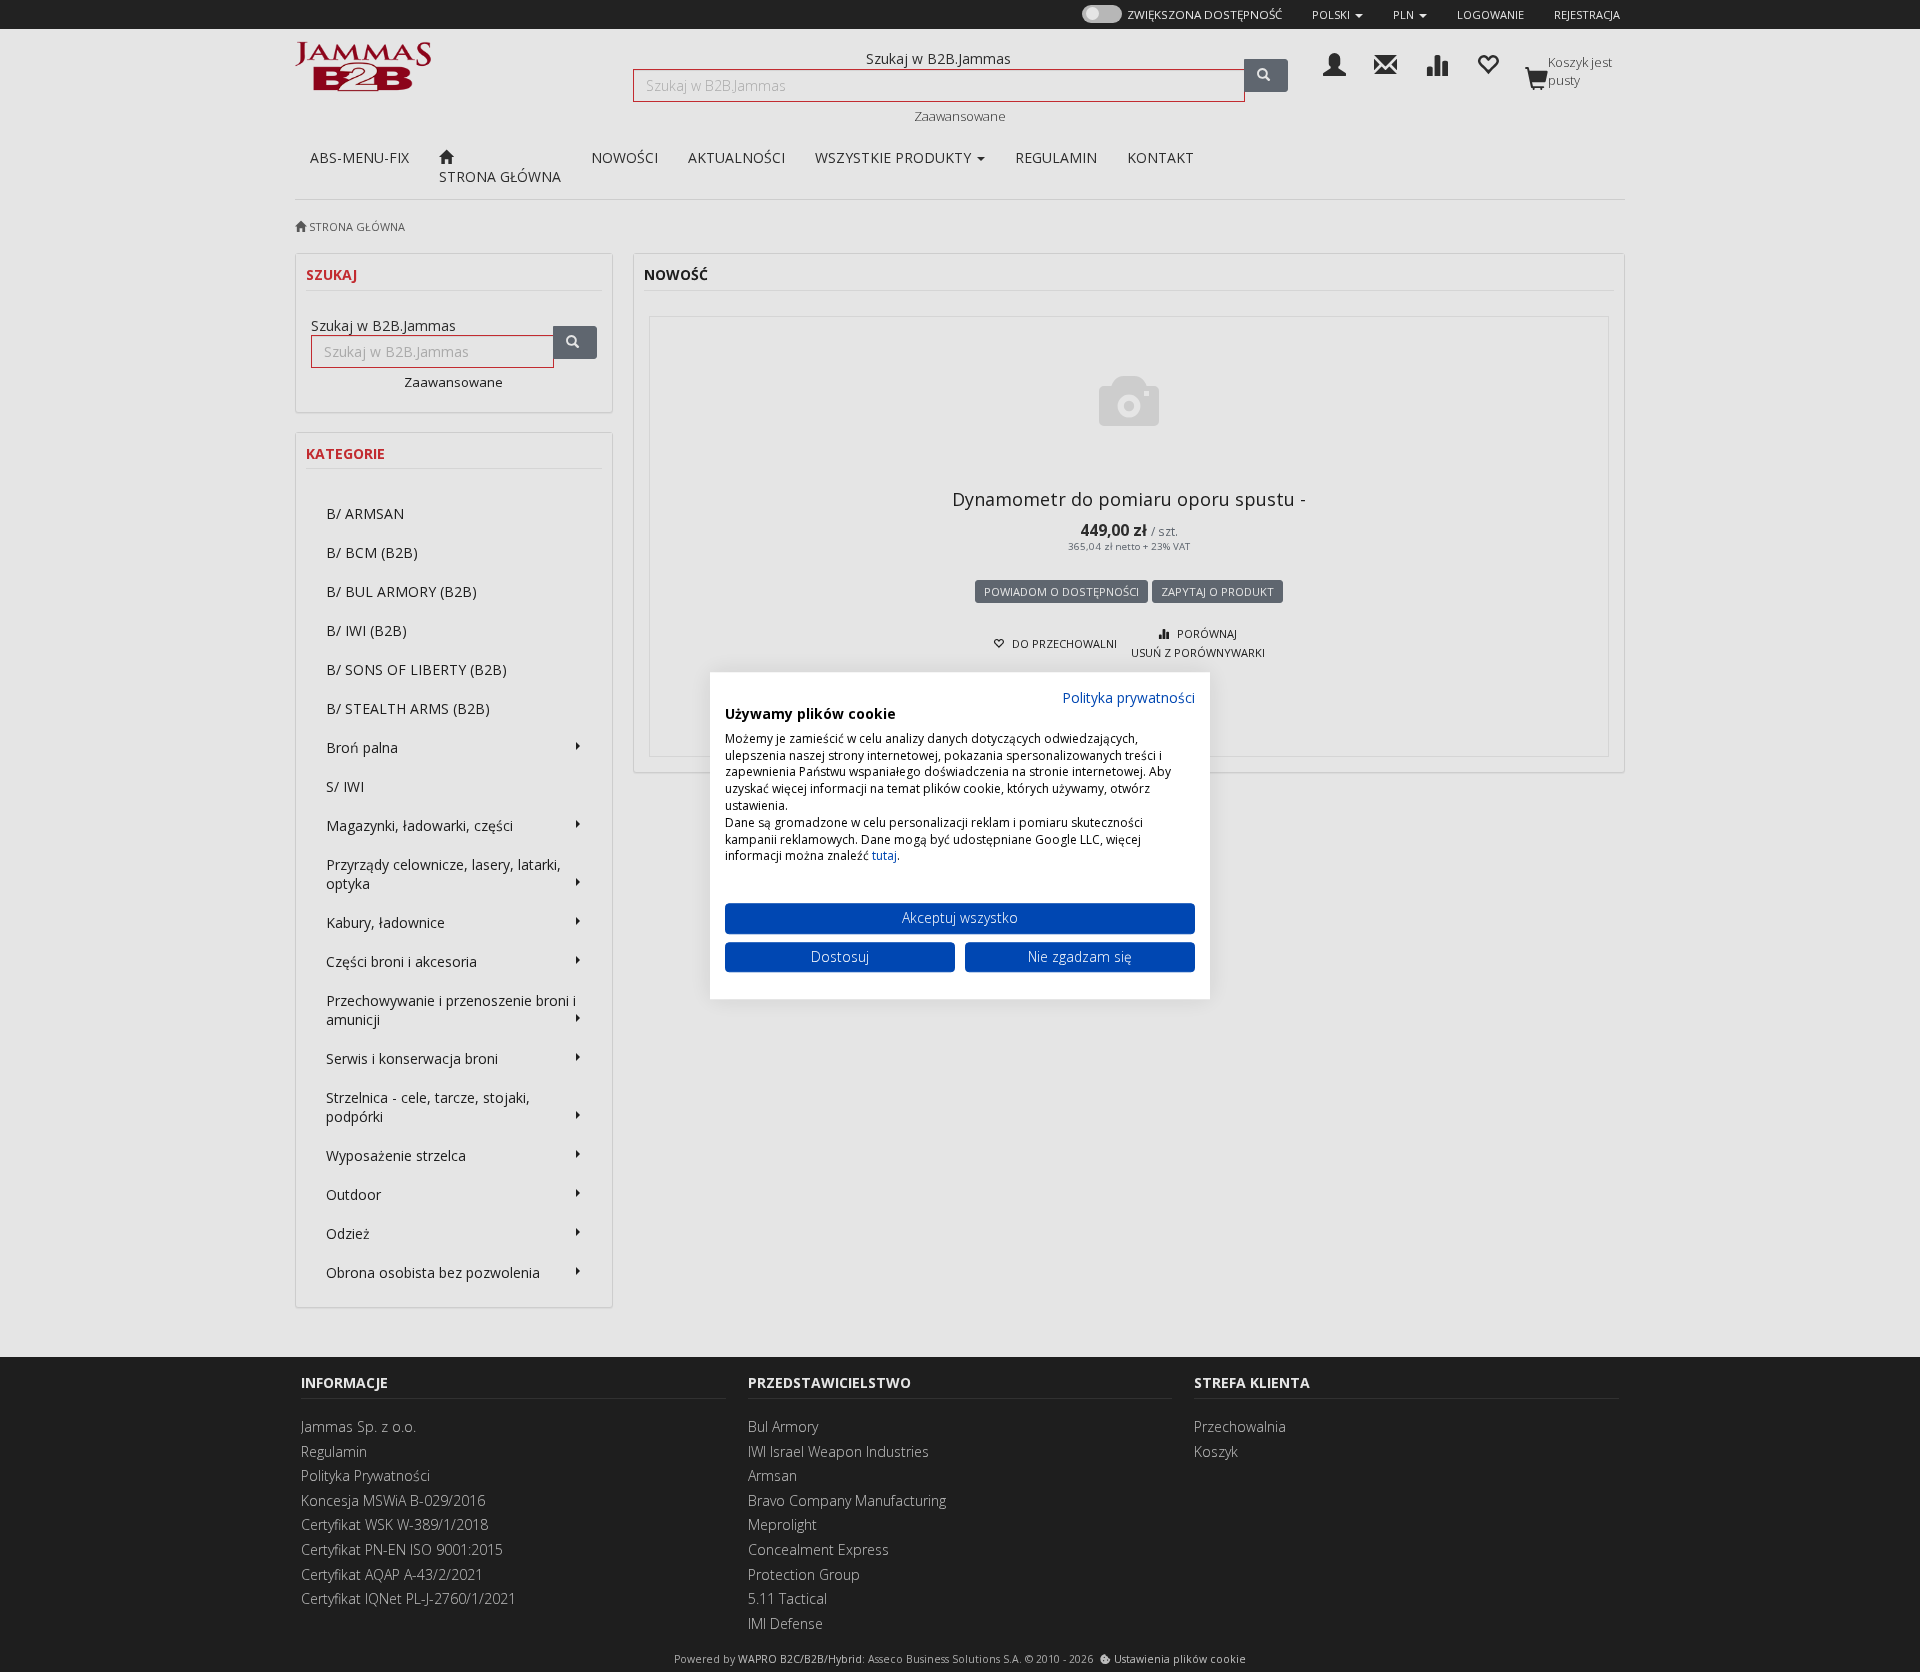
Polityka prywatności (1128, 697)
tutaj (884, 856)
